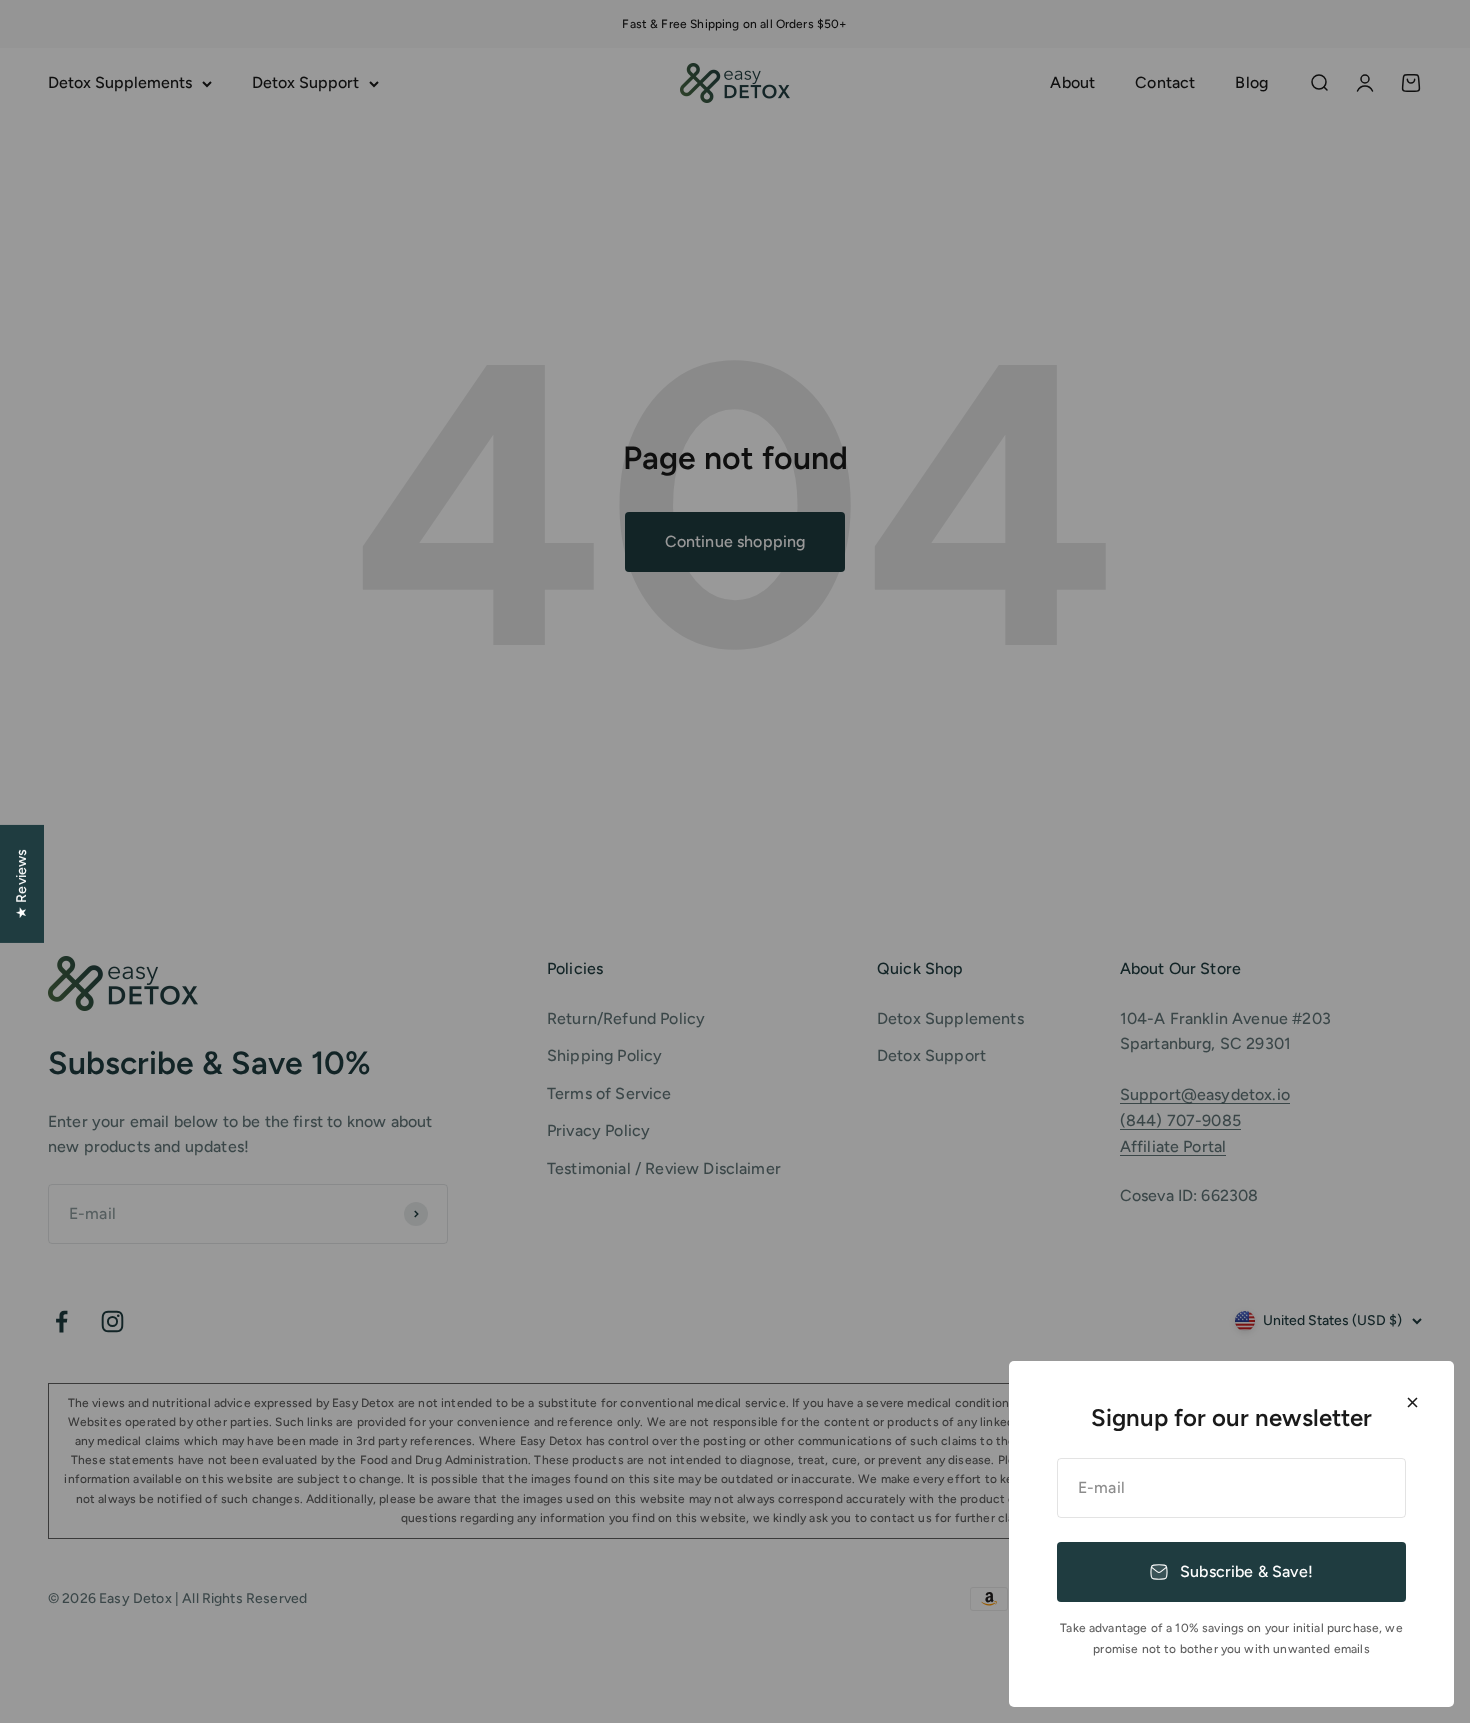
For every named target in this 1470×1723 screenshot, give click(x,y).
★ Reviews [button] (21, 883)
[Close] (1412, 1402)
